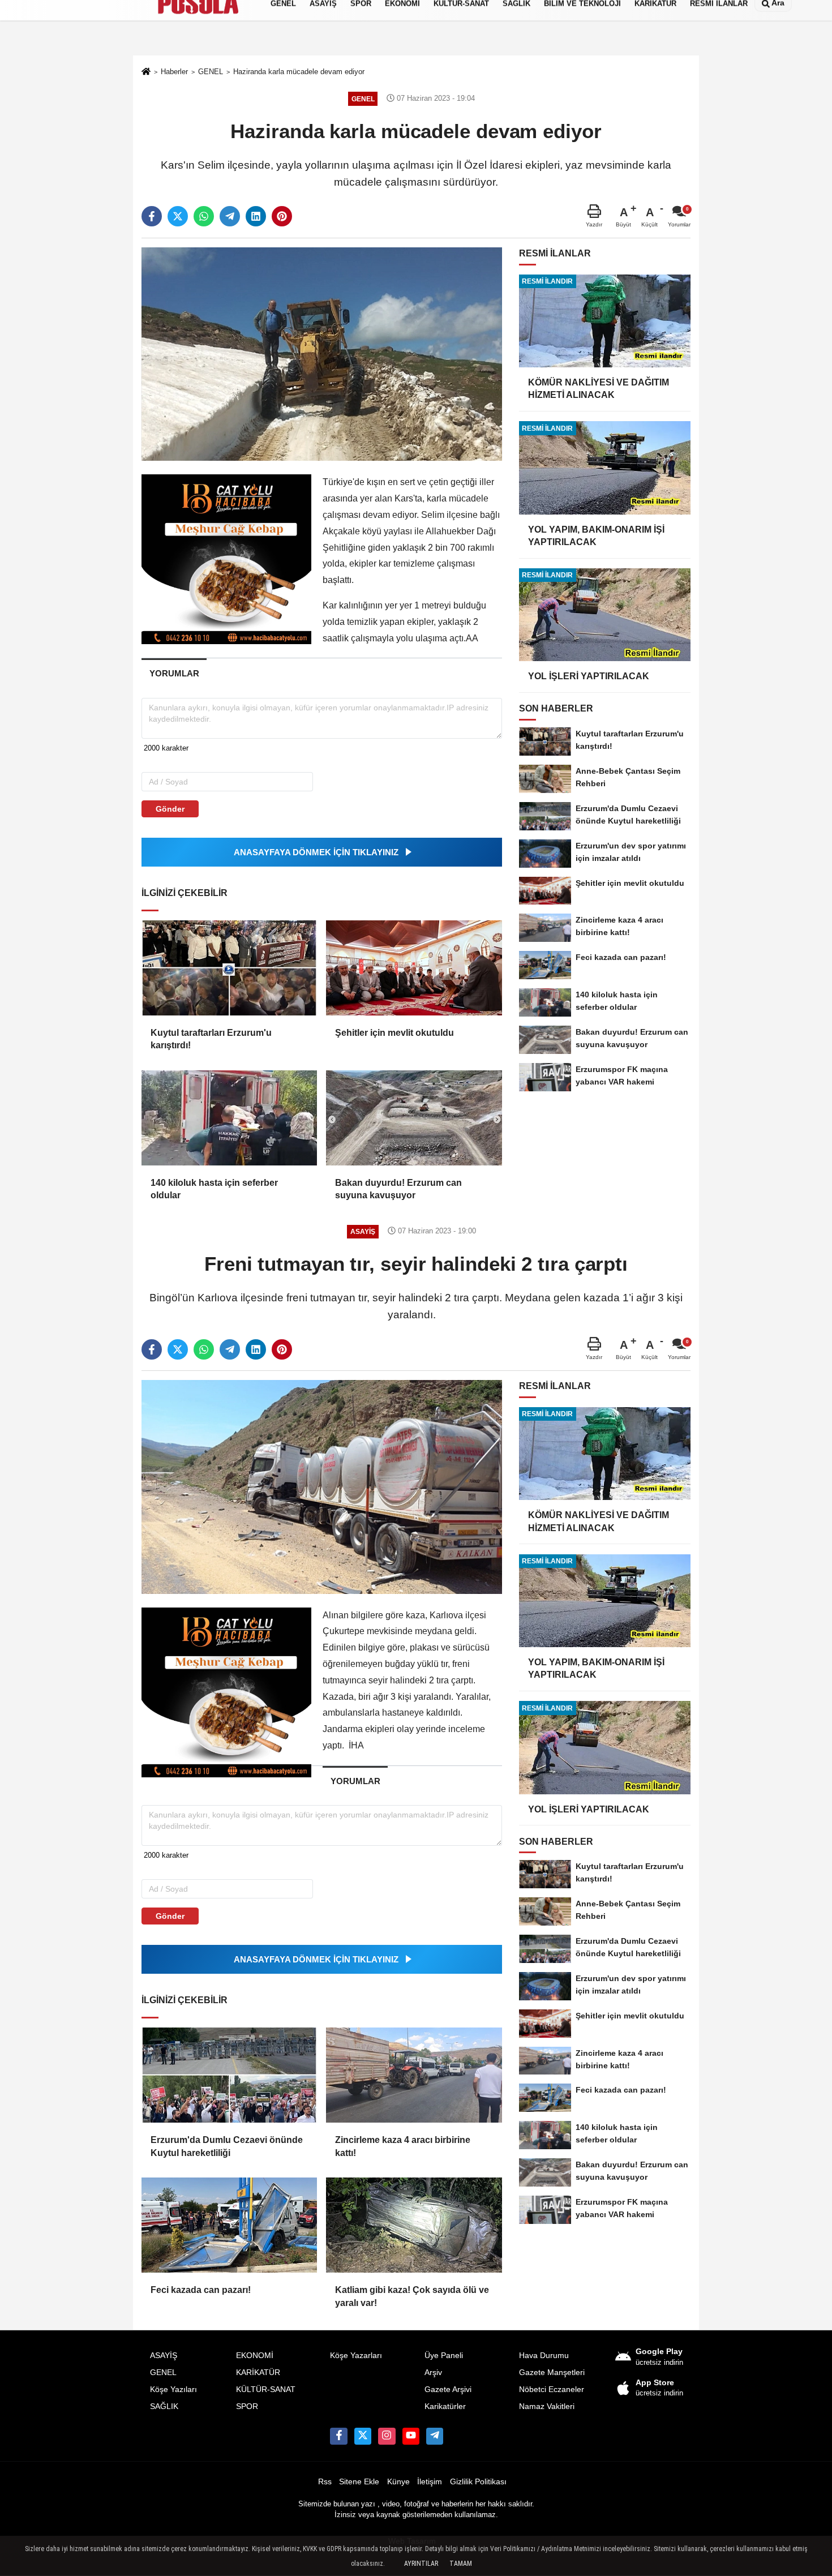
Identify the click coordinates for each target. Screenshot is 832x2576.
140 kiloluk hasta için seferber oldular (214, 1189)
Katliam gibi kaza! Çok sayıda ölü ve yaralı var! (412, 2296)
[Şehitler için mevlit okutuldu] (414, 968)
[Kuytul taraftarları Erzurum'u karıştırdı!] (229, 968)
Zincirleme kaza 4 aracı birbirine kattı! (403, 2146)
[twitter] (178, 216)
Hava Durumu (544, 2356)
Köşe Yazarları (356, 2356)
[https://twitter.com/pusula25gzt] (363, 2436)
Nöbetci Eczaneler (552, 2389)
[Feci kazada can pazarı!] (229, 2225)
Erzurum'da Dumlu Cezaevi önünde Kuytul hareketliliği (227, 2146)
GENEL (163, 2373)
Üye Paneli (444, 2356)
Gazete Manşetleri (552, 2373)
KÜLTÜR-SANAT (266, 2389)
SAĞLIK (164, 2406)
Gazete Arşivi (448, 2389)
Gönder (170, 809)
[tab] (174, 673)
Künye (398, 2482)
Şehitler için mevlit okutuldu (394, 1033)
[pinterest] (282, 216)
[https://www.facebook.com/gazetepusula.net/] (338, 2436)
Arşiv (433, 2373)
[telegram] (230, 216)
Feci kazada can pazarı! (201, 2290)
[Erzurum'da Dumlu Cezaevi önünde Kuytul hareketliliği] (229, 2075)
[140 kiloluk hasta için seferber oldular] (229, 1118)
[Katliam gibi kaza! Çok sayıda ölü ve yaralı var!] (414, 2225)
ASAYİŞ (164, 2356)
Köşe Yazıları (173, 2389)
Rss (325, 2482)
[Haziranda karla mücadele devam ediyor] (322, 353)
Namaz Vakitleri (547, 2406)
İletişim (430, 2482)
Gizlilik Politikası (478, 2482)
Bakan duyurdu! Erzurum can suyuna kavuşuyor (398, 1189)
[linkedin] (256, 216)
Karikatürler (445, 2406)
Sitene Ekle (359, 2482)
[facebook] (152, 216)
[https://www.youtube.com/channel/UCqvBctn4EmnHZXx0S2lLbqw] (411, 2436)
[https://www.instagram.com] (387, 2436)
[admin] (435, 2436)
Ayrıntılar (421, 2564)
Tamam (461, 2564)
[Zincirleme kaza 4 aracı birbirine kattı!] (414, 2075)
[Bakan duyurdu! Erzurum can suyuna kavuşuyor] (414, 1118)
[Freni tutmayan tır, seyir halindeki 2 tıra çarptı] (322, 1486)
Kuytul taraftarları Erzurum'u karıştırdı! (211, 1039)
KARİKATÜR (258, 2373)
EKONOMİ (255, 2356)
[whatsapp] (204, 216)
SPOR (247, 2406)
